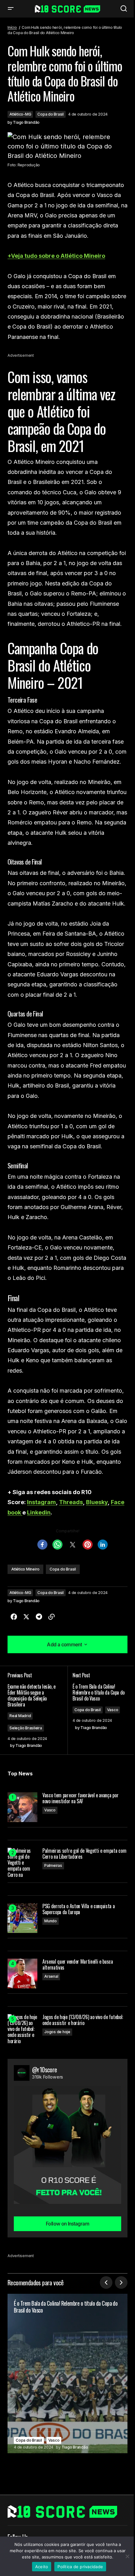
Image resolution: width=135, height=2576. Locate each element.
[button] (11, 9)
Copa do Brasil (51, 114)
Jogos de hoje (57, 2032)
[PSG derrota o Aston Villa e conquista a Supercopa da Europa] (22, 1918)
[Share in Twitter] (26, 1617)
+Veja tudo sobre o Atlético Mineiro (56, 256)
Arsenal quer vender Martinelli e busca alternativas (78, 1965)
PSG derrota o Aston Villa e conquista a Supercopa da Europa (79, 1909)
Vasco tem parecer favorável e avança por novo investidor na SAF (80, 1798)
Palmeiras (53, 1865)
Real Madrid (20, 1716)
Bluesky (97, 1502)
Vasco (113, 1710)
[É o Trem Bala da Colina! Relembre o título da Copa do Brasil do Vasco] (67, 2373)
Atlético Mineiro (25, 1569)
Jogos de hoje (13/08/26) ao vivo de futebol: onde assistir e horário (83, 2020)
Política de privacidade (80, 2567)
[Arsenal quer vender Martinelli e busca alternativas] (22, 1974)
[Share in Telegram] (39, 1617)
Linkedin (39, 1512)
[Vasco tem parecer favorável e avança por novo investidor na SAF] (22, 1807)
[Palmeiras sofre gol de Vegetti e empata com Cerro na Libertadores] (22, 1863)
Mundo (51, 1921)
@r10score (45, 2070)
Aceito (42, 2567)
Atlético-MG (20, 114)
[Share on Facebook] (14, 1617)
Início (12, 27)
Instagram (41, 1502)
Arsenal (51, 1976)
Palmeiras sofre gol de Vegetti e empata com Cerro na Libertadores (84, 1854)
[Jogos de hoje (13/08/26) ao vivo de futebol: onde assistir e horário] (22, 2029)
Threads (71, 1502)
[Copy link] (51, 1617)
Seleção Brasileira (26, 1728)
